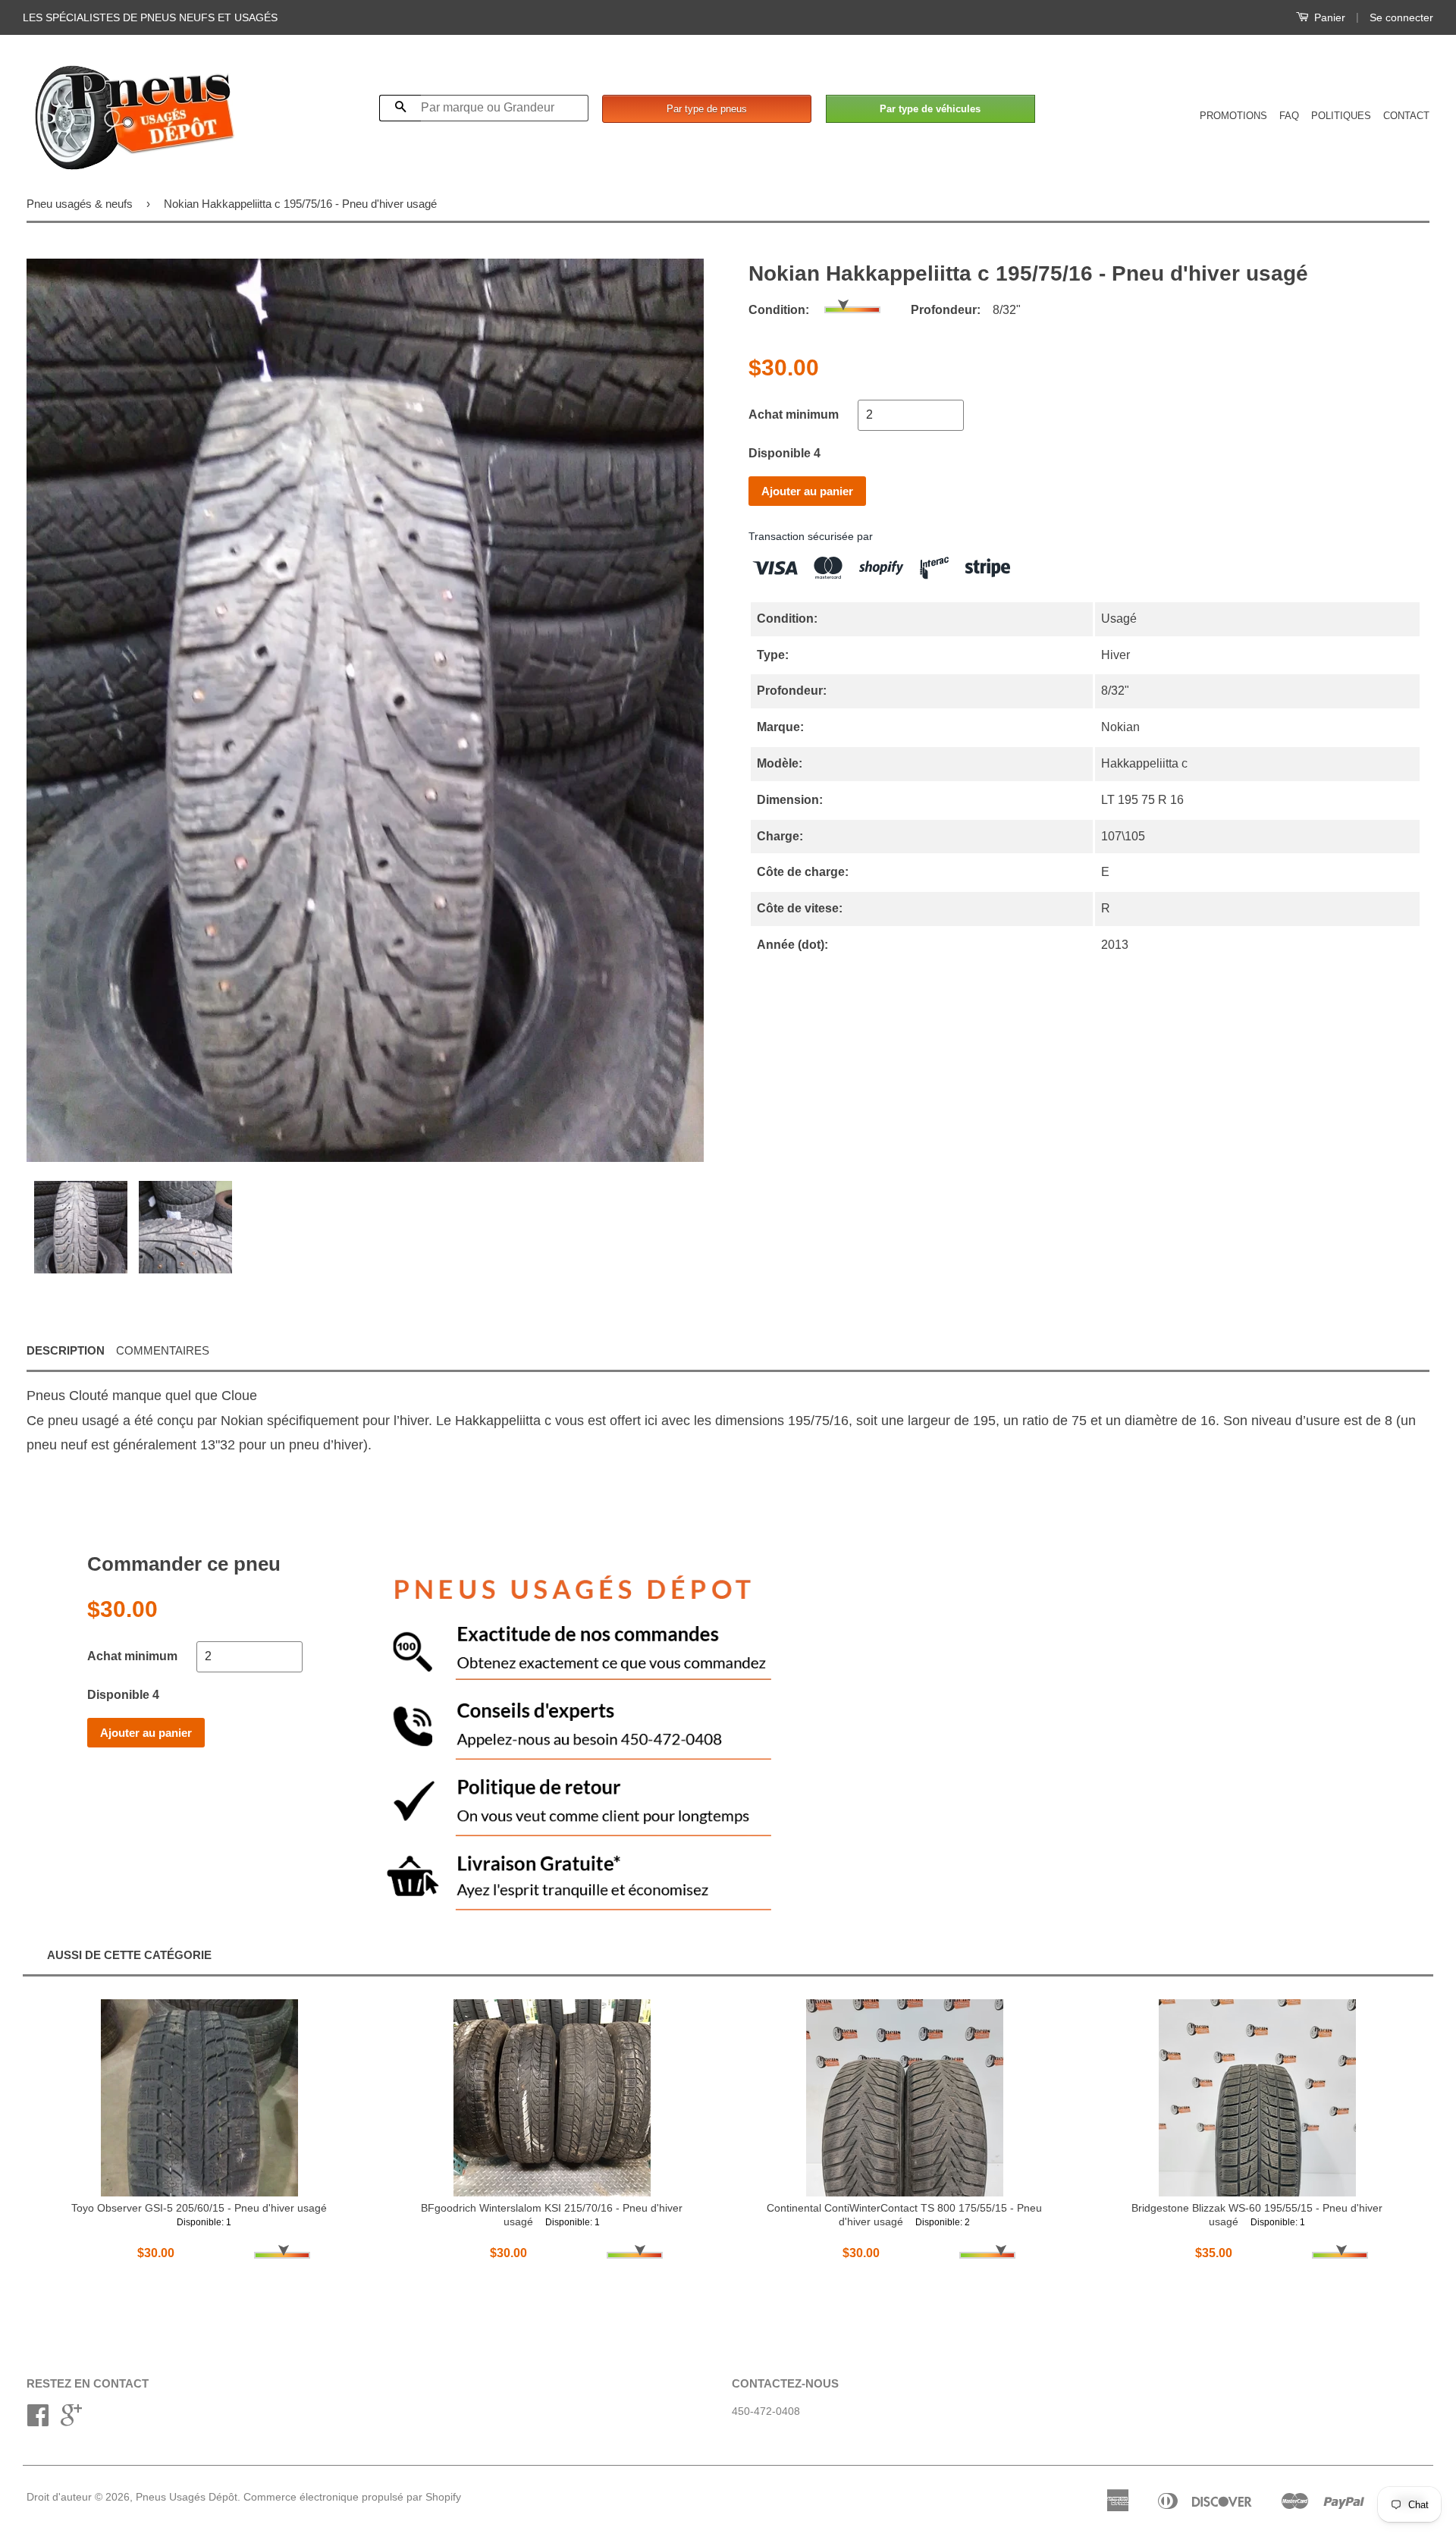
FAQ (1289, 116)
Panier (1328, 17)
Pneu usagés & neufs (80, 204)
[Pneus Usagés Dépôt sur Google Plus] (71, 2421)
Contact (1406, 116)
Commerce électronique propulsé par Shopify (352, 2497)
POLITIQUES (1341, 116)
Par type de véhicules (930, 109)
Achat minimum (794, 414)
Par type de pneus (707, 109)
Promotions (1233, 116)
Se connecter (1401, 17)
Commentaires (163, 1350)
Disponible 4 (784, 453)
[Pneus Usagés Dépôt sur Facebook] (38, 2421)
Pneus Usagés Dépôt (187, 2497)
